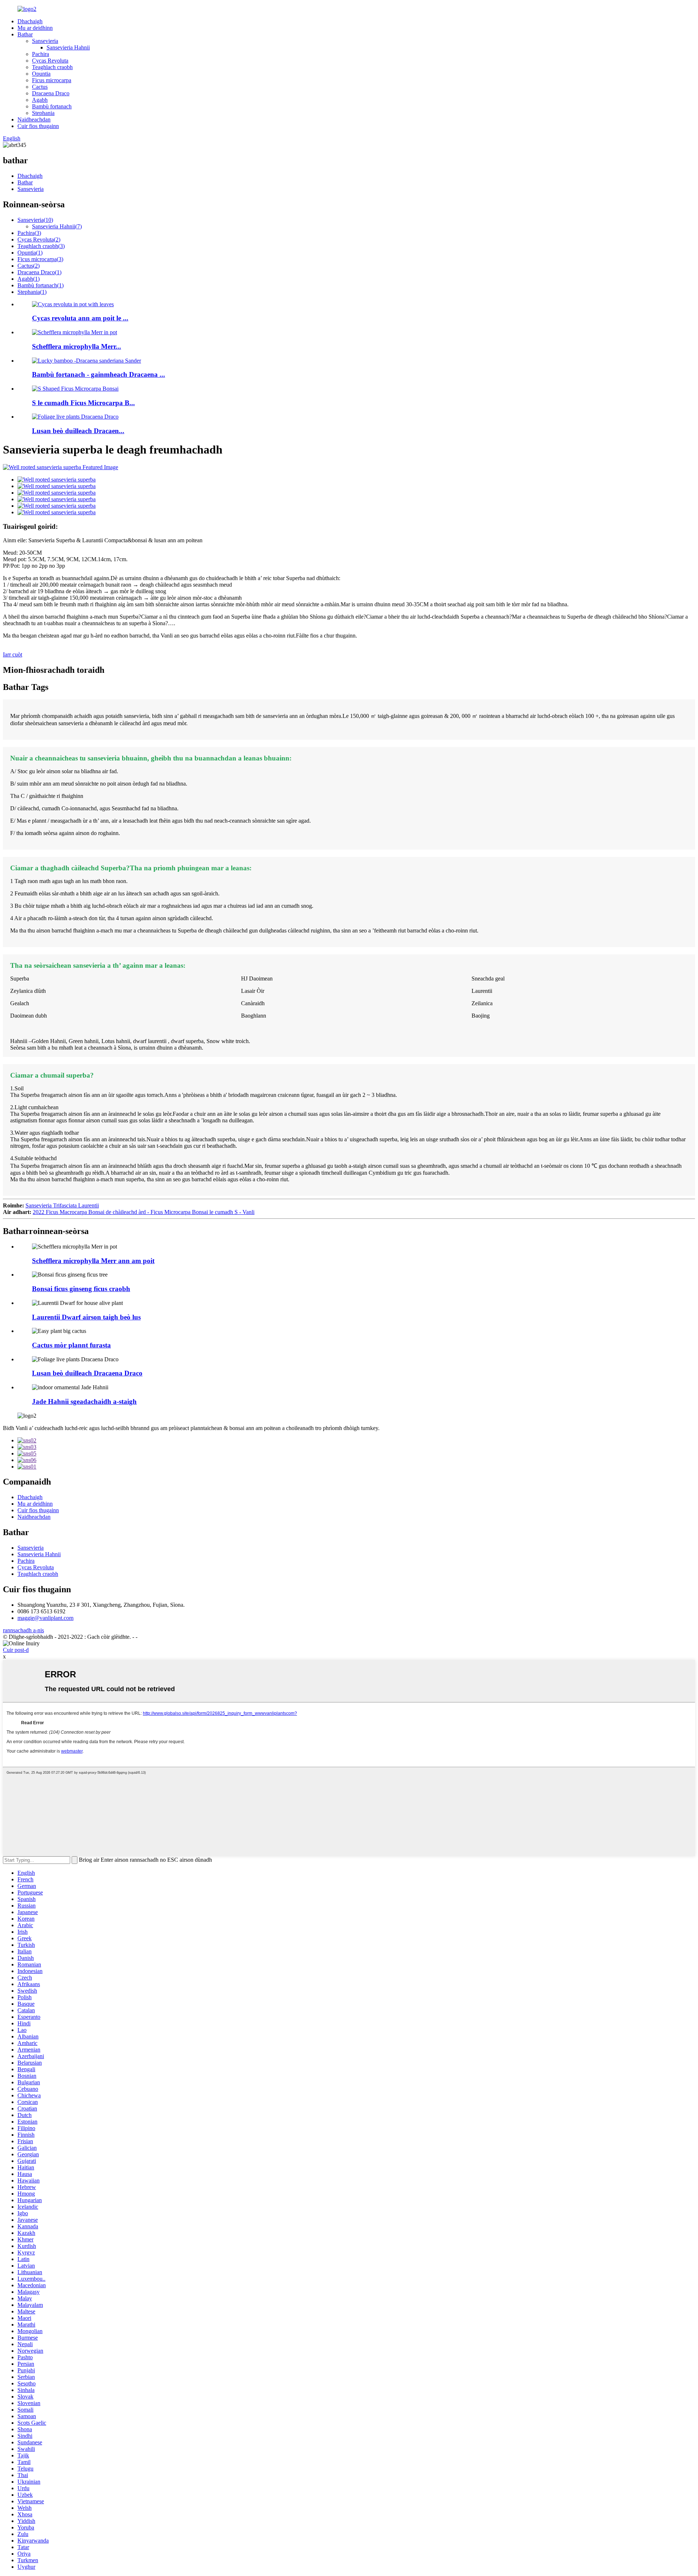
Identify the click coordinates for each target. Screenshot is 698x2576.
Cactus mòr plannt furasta (71, 1345)
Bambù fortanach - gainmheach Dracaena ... (99, 374)
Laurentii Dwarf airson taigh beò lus (86, 1317)
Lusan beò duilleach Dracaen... (78, 431)
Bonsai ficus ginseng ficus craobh (81, 1289)
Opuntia (41, 74)
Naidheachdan (34, 119)
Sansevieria (45, 41)
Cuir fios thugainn (38, 126)
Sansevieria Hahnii (68, 47)
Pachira (41, 54)
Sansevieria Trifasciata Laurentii (62, 1205)
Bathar (25, 34)
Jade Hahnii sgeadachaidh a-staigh (84, 1401)
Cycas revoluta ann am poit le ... (80, 318)
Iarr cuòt (13, 654)
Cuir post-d (16, 1650)
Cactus (40, 87)
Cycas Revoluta (50, 61)
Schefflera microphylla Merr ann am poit (93, 1261)
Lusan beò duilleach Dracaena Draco (87, 1373)
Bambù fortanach (52, 106)
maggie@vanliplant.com (45, 1618)
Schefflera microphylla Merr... (77, 346)
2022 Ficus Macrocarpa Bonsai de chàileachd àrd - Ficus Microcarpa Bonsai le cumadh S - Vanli (144, 1212)
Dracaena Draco (51, 93)
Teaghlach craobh (52, 67)
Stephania (43, 113)
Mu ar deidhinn (35, 28)
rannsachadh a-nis (23, 1630)
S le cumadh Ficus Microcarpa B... (83, 403)
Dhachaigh (30, 21)
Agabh (40, 100)
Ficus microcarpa (52, 80)
